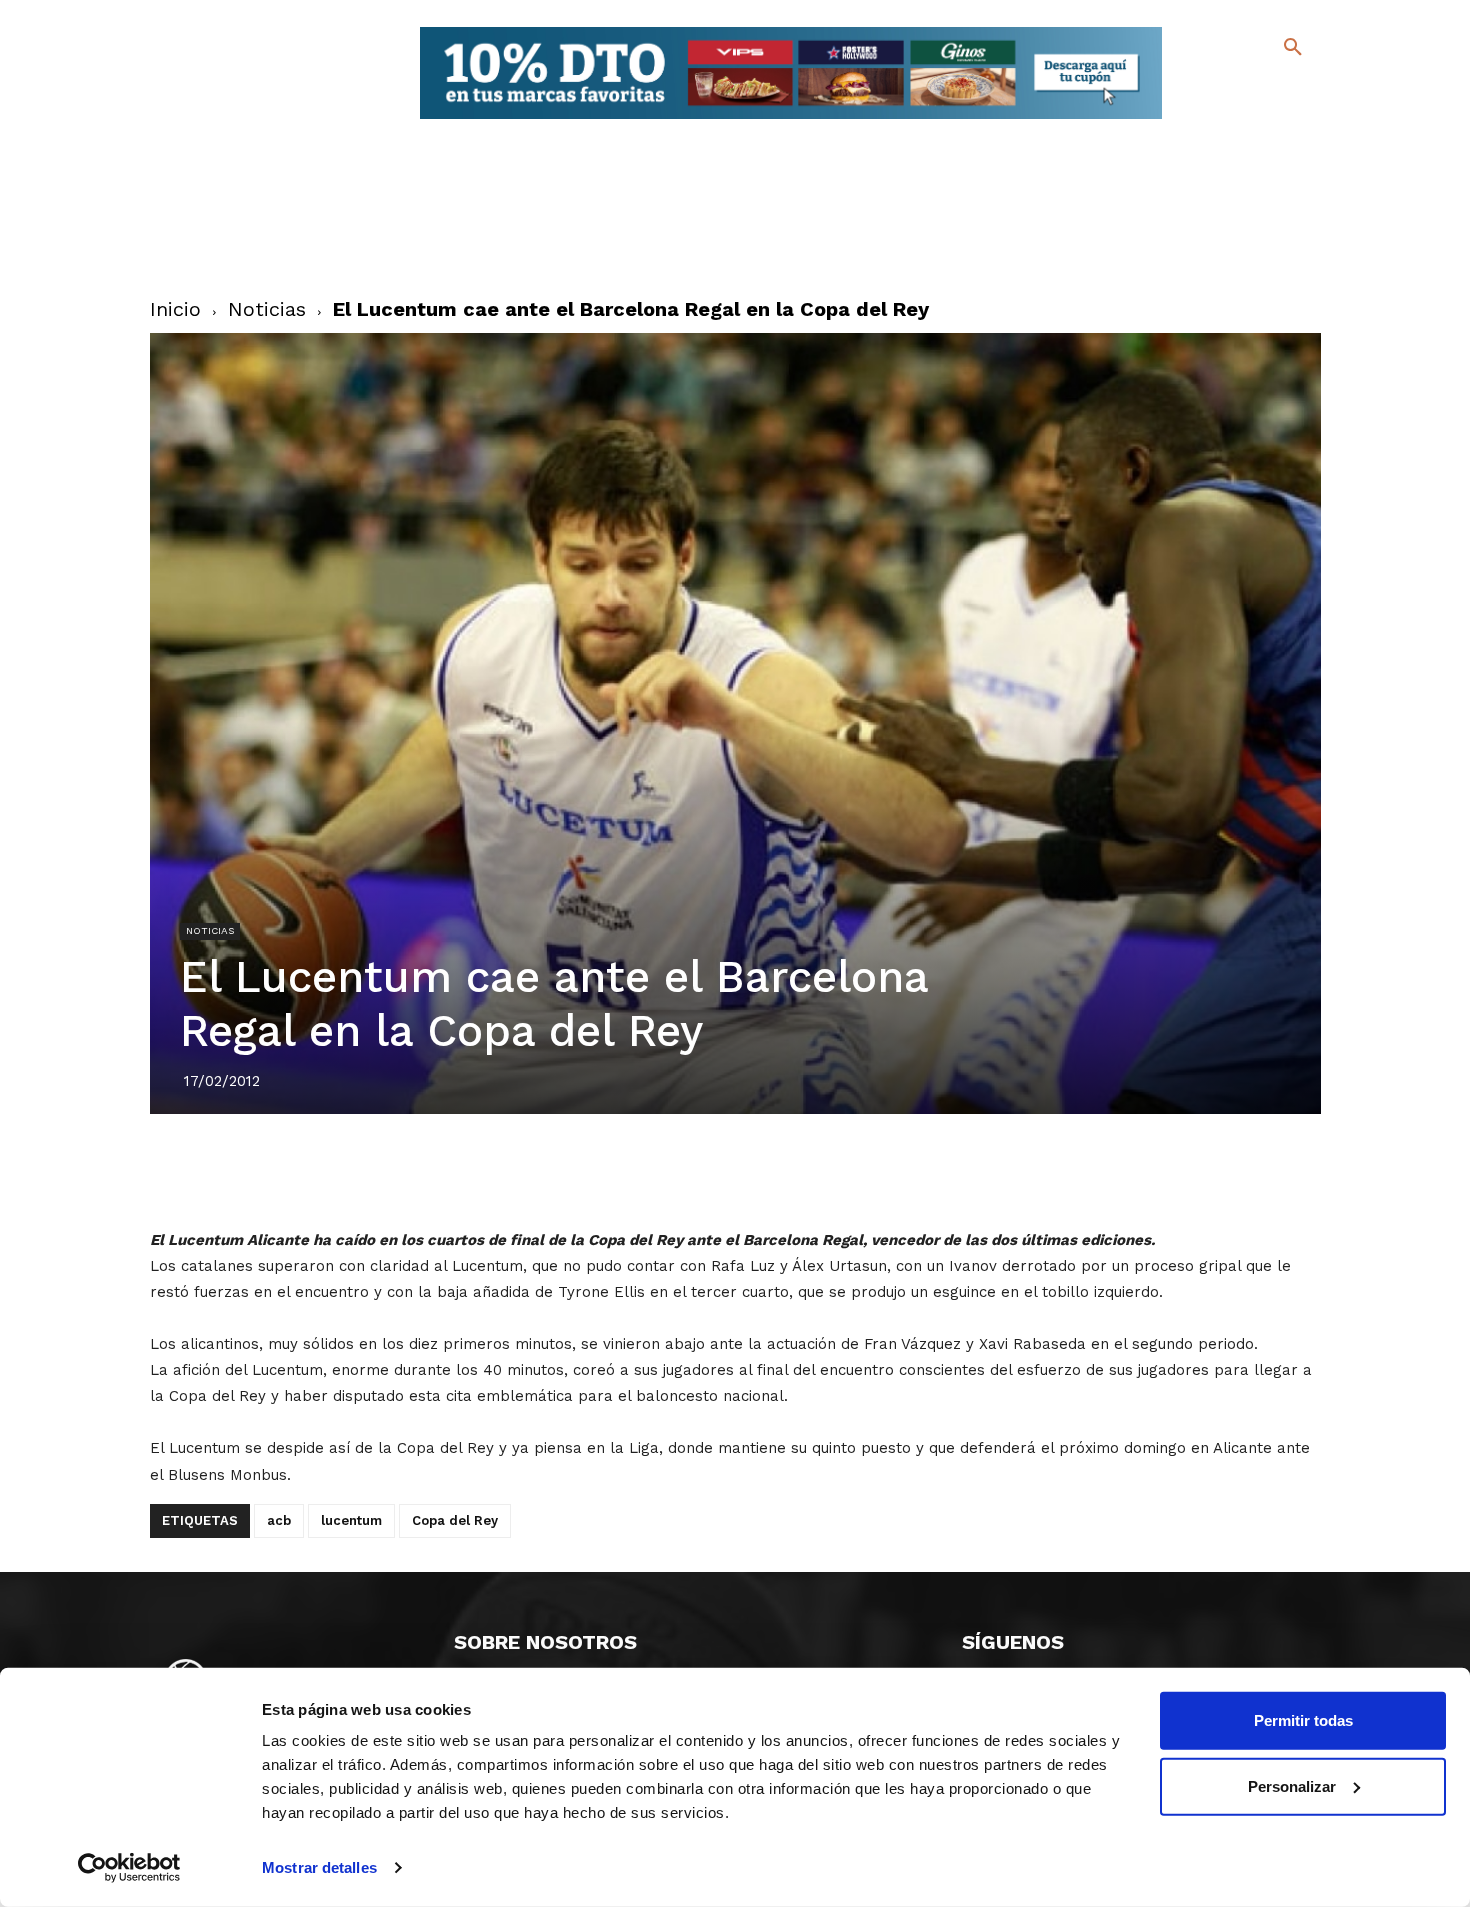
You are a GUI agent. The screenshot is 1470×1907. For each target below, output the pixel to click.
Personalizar (1292, 1785)
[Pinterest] (712, 1170)
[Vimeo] (1243, 119)
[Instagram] (1301, 90)
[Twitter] (1240, 87)
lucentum (351, 1520)
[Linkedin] (758, 1170)
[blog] (1269, 88)
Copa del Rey (455, 1520)
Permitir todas (1303, 1720)
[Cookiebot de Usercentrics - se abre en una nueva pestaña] (129, 1868)
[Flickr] (1211, 119)
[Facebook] (1211, 90)
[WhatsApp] (804, 1170)
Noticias (267, 309)
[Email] (850, 1170)
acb (279, 1520)
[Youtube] (1275, 119)
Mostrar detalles (319, 1867)
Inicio (175, 309)
